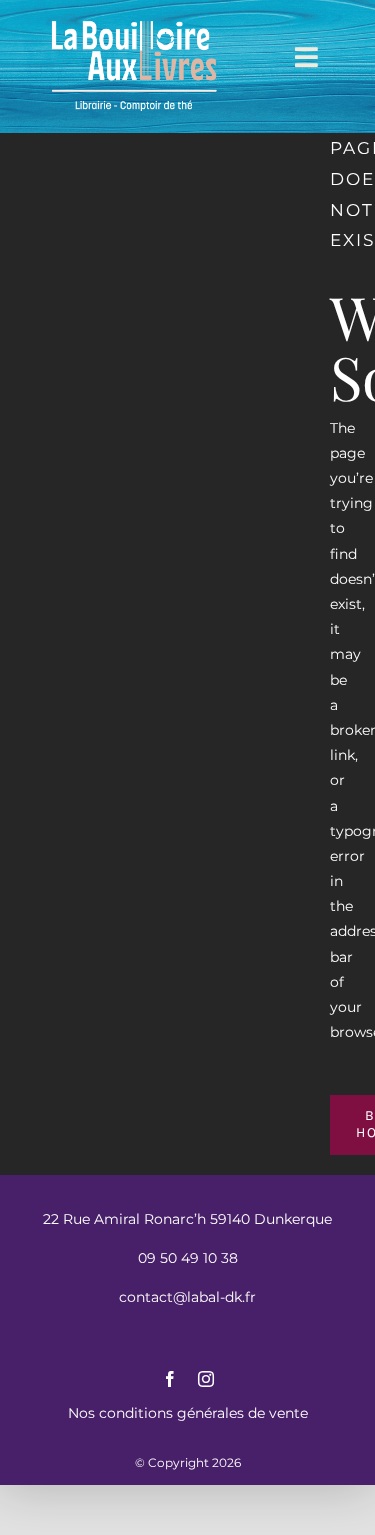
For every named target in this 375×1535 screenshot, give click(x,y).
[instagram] (206, 1379)
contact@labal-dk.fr (187, 1297)
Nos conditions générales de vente (188, 1413)
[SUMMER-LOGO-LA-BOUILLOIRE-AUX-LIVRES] (134, 22)
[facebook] (170, 1379)
